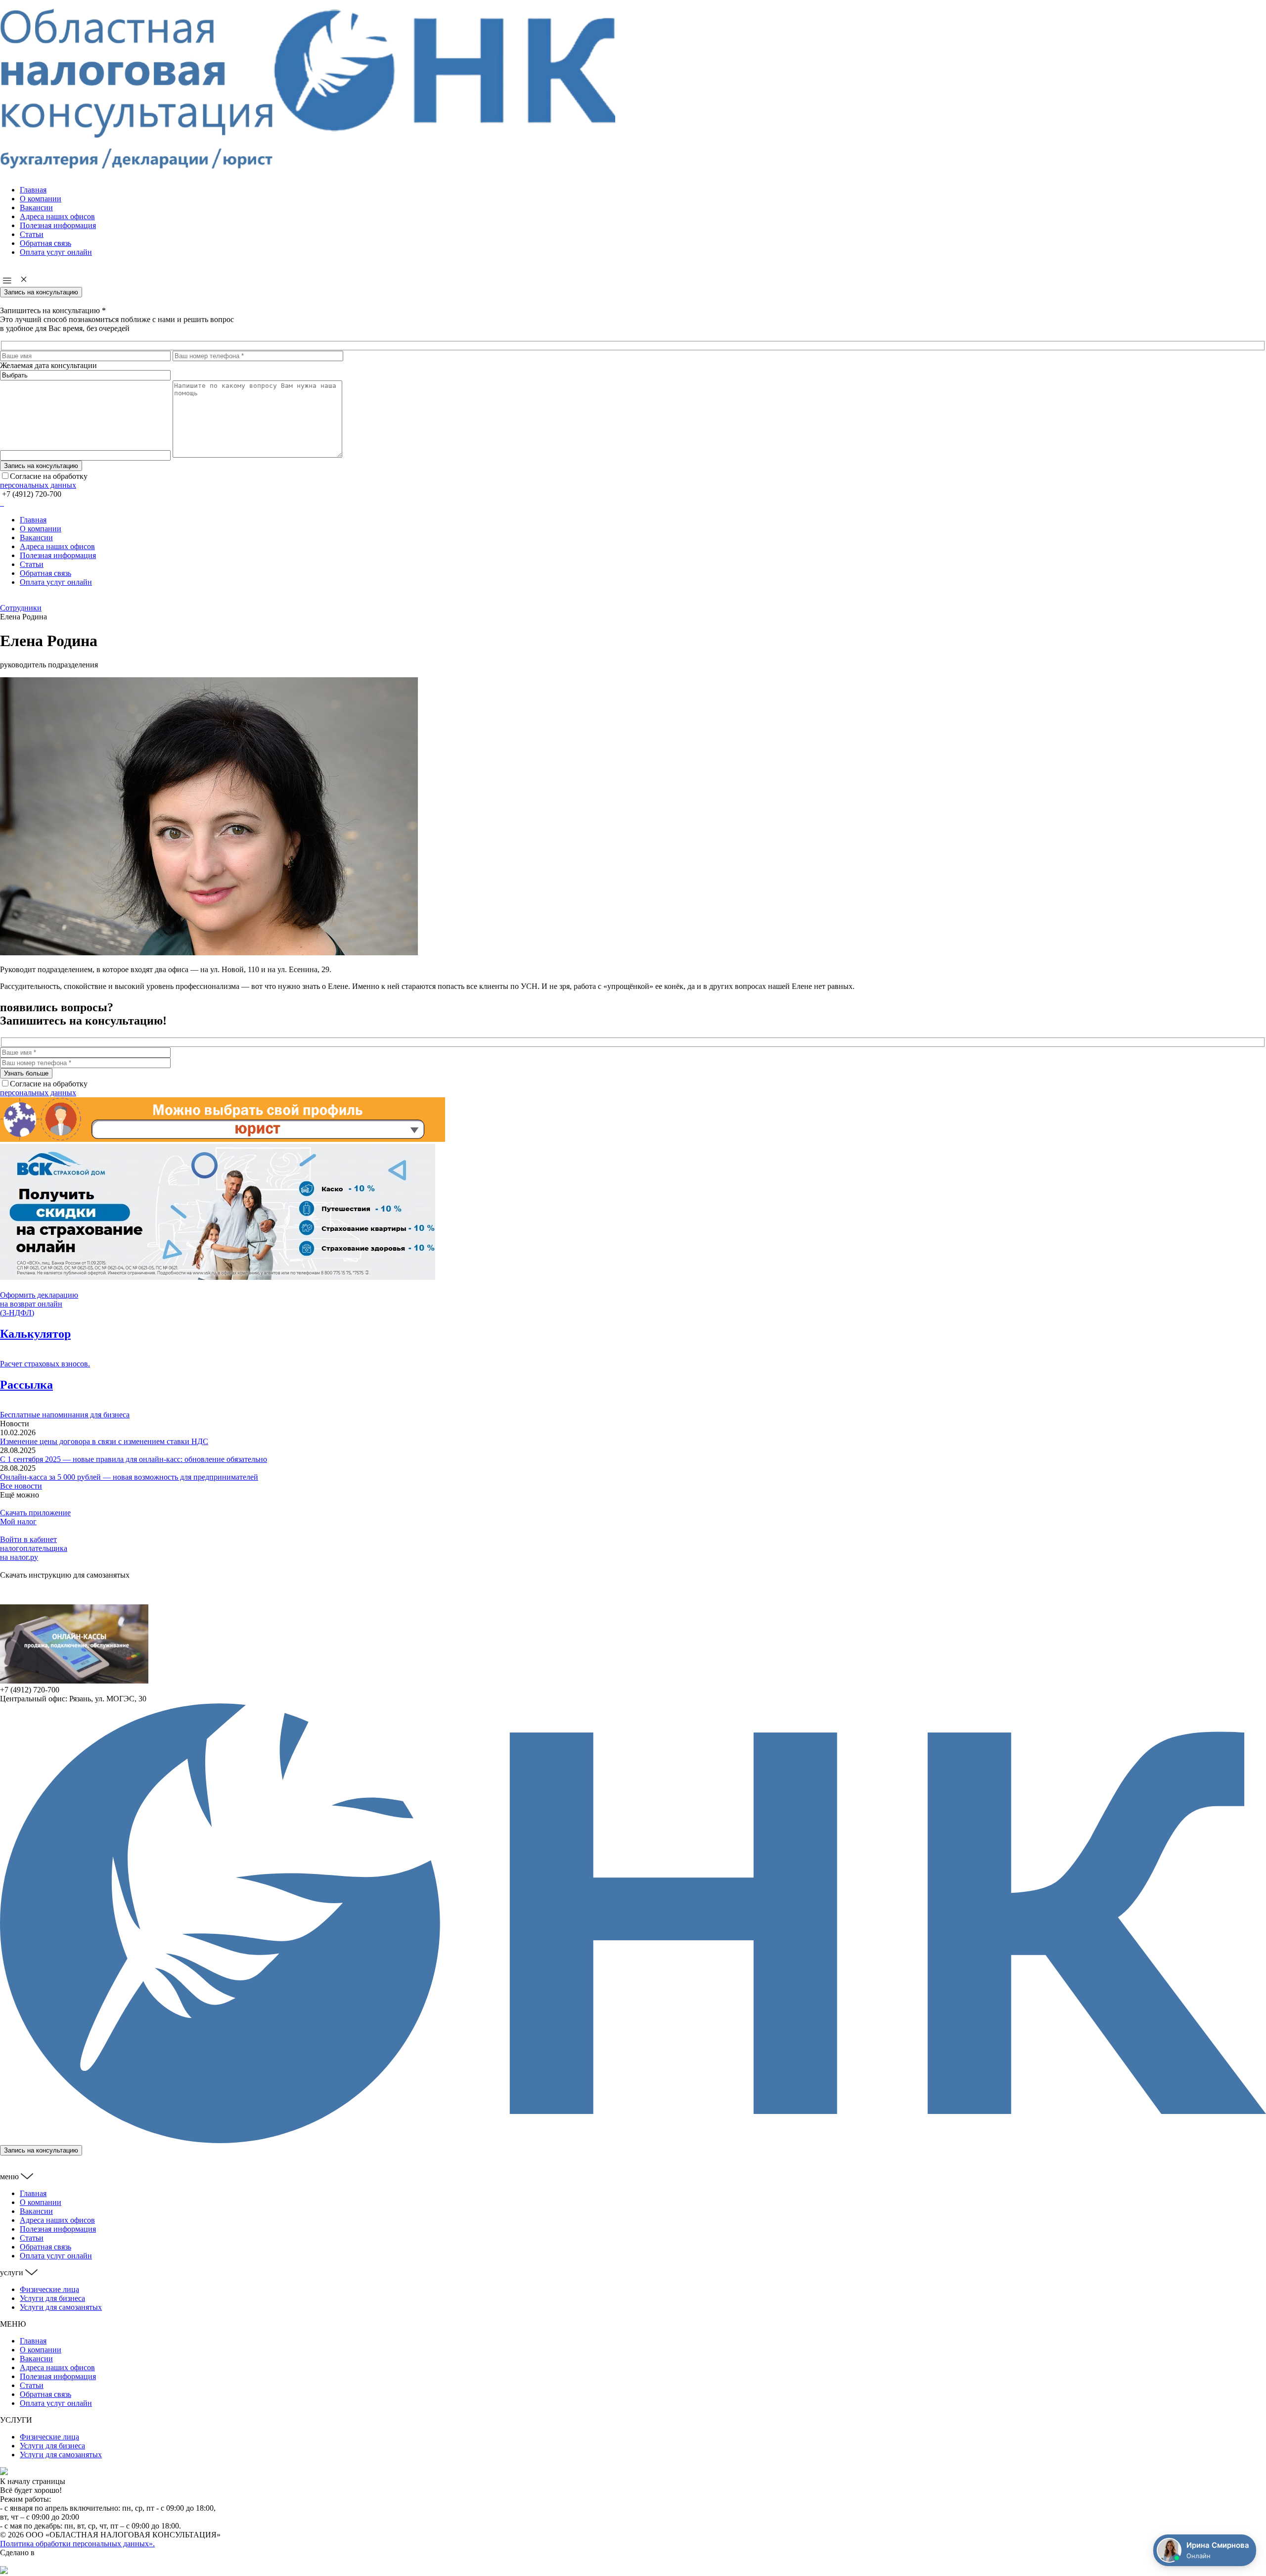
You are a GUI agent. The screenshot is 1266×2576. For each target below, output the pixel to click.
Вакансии (36, 208)
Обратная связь (45, 243)
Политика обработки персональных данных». (77, 2544)
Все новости (21, 1486)
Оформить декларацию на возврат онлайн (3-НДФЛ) (39, 1304)
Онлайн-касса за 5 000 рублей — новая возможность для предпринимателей (129, 1477)
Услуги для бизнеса (52, 2298)
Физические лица (49, 2289)
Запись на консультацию (41, 292)
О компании (41, 199)
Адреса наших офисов (57, 216)
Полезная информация (58, 225)
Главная (33, 190)
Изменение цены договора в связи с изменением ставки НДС (104, 1441)
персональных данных (38, 485)
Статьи (32, 234)
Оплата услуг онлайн (56, 252)
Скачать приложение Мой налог (35, 1517)
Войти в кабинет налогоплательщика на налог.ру (34, 1548)
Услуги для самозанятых (61, 2307)
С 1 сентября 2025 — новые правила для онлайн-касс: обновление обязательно (134, 1459)
